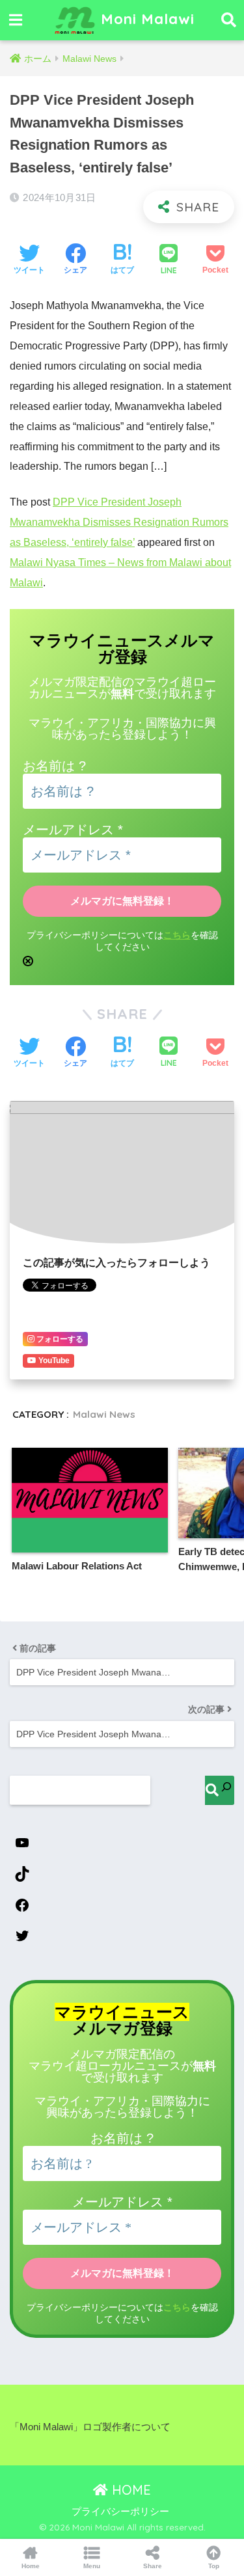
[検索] (220, 1790)
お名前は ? (54, 766)
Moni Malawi (145, 19)
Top (214, 2566)
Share (153, 2566)
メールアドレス (73, 830)
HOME (129, 2490)
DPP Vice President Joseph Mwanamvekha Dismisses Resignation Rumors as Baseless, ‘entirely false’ (119, 522)
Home (31, 2566)
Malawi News (104, 1414)
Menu (92, 2566)
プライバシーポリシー (120, 2512)
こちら (177, 935)
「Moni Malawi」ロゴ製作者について (90, 2427)
